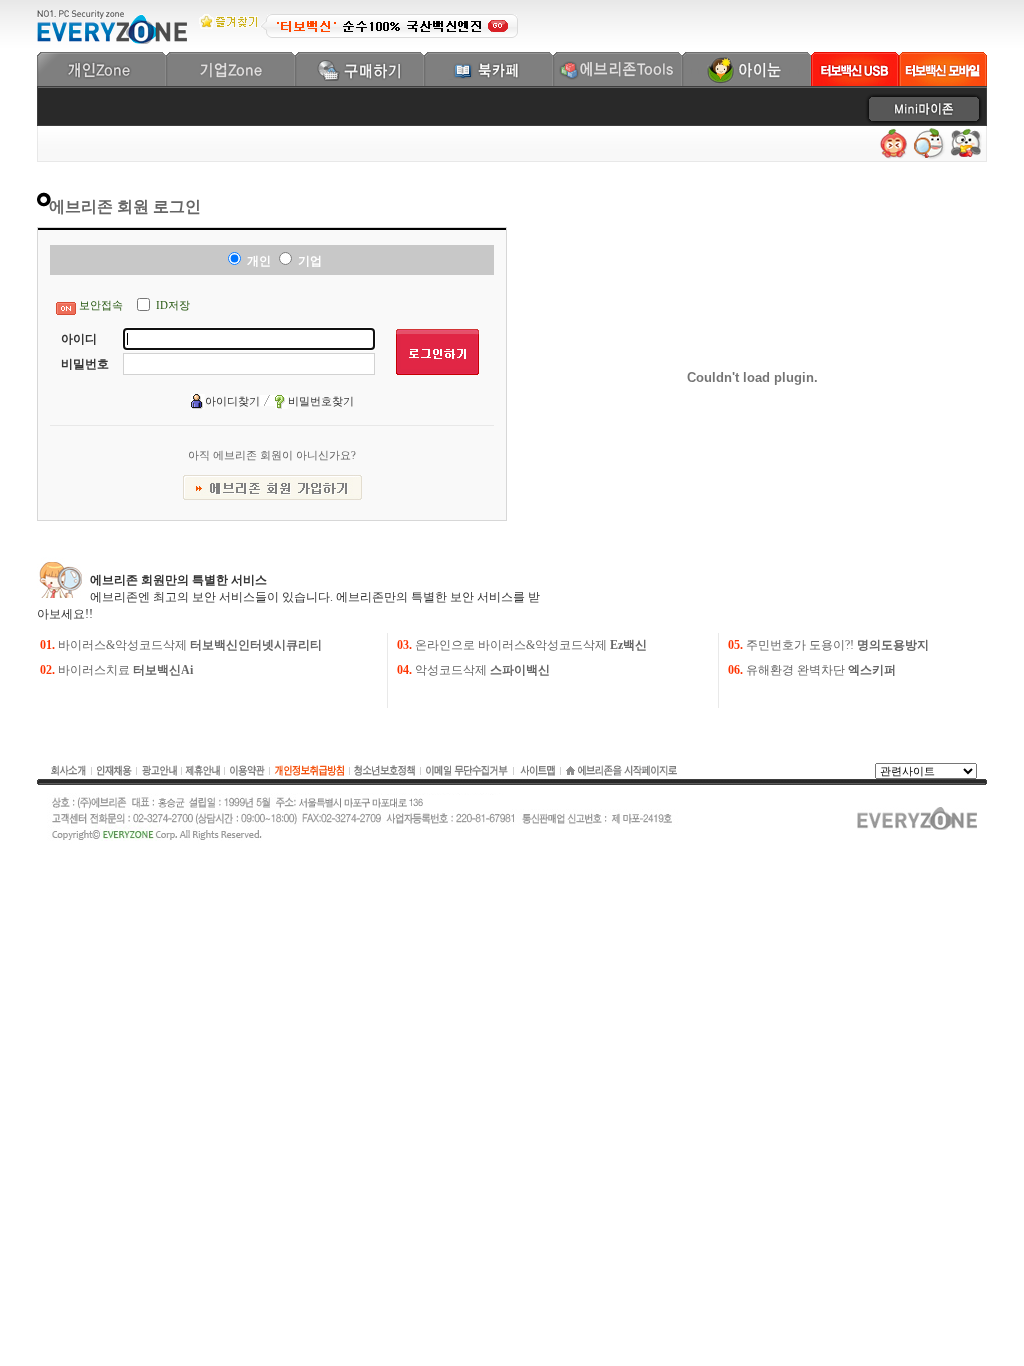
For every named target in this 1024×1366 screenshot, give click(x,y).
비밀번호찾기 (321, 401)
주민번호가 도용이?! (837, 645)
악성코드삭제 (482, 670)
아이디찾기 (232, 401)
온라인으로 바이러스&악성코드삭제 (531, 645)
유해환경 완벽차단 (821, 670)
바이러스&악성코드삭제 (190, 645)
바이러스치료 (125, 670)
